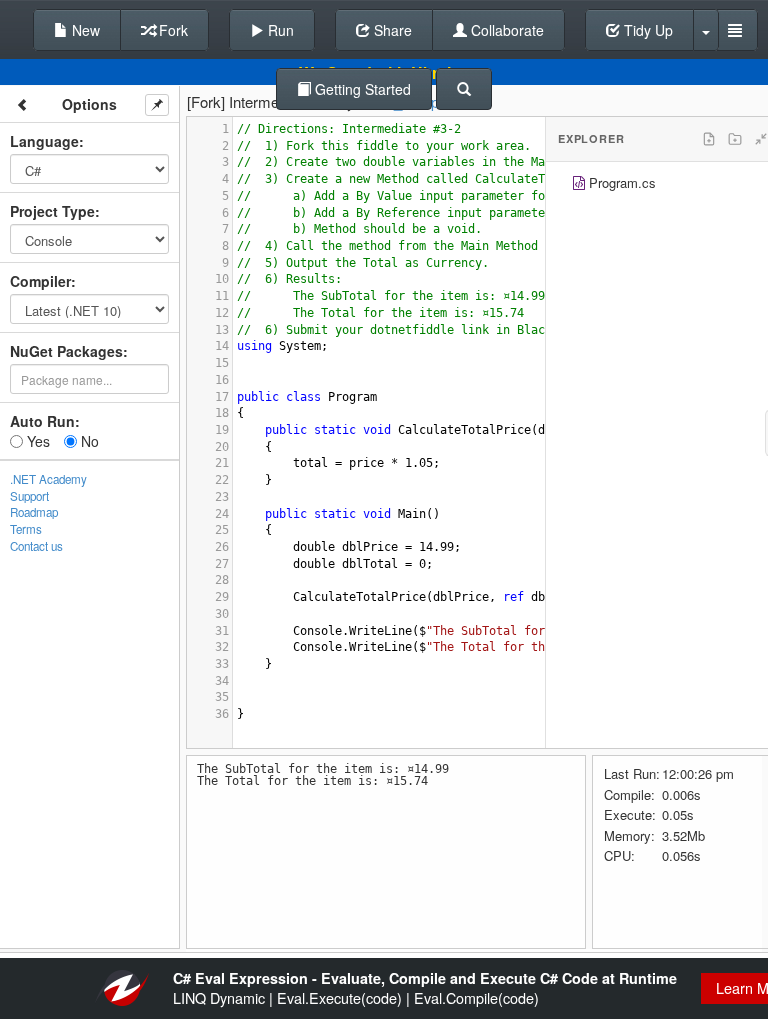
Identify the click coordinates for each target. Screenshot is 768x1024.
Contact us (36, 546)
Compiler (40, 281)
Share (391, 30)
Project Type (52, 211)
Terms (26, 529)
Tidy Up (646, 30)
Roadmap (34, 512)
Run (279, 30)
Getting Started (361, 89)
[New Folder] (735, 139)
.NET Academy (48, 479)
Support (29, 496)
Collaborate (505, 30)
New (84, 30)
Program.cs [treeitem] (622, 182)
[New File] (709, 139)
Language (44, 141)
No (88, 441)
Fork (171, 30)
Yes (36, 441)
